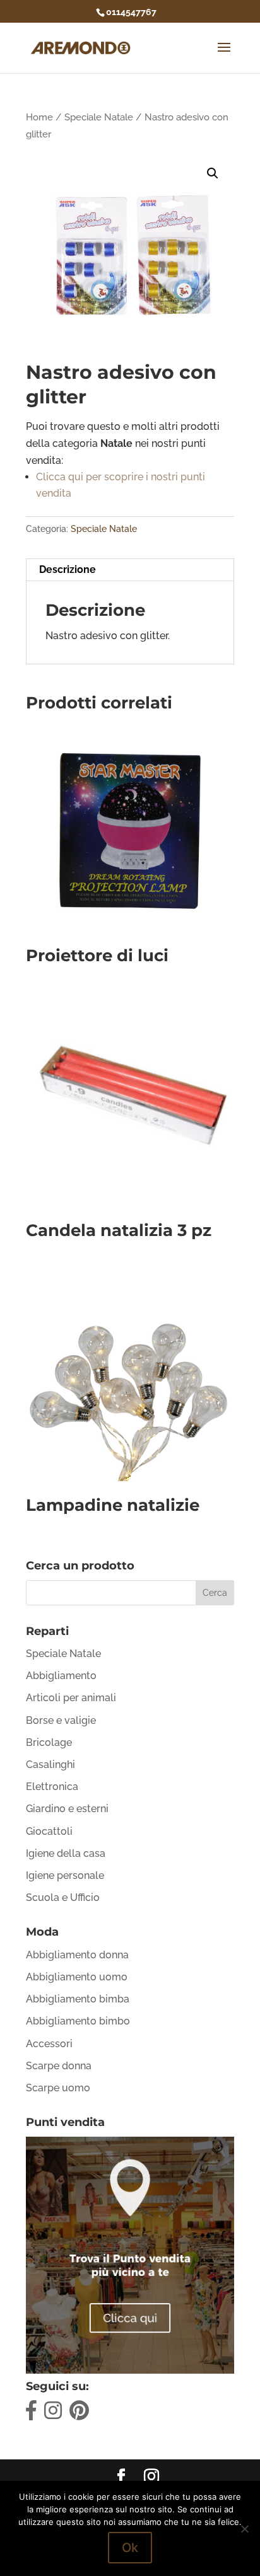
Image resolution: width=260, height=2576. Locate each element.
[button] (213, 173)
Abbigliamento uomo (77, 1977)
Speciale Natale (99, 117)
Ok (130, 2548)
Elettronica (52, 1787)
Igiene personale (65, 1875)
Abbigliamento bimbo (78, 2021)
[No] (244, 2529)
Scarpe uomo (58, 2088)
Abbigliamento (61, 1676)
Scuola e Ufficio (63, 1897)
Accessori (49, 2044)
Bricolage (49, 1742)
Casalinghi (50, 1765)
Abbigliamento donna (77, 1955)
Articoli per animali (71, 1698)
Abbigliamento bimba (78, 1999)
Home (39, 117)
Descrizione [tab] (68, 569)
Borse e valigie (61, 1720)
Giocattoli (49, 1831)
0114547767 (131, 12)
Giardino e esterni (67, 1809)
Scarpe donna (59, 2066)
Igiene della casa (66, 1853)
